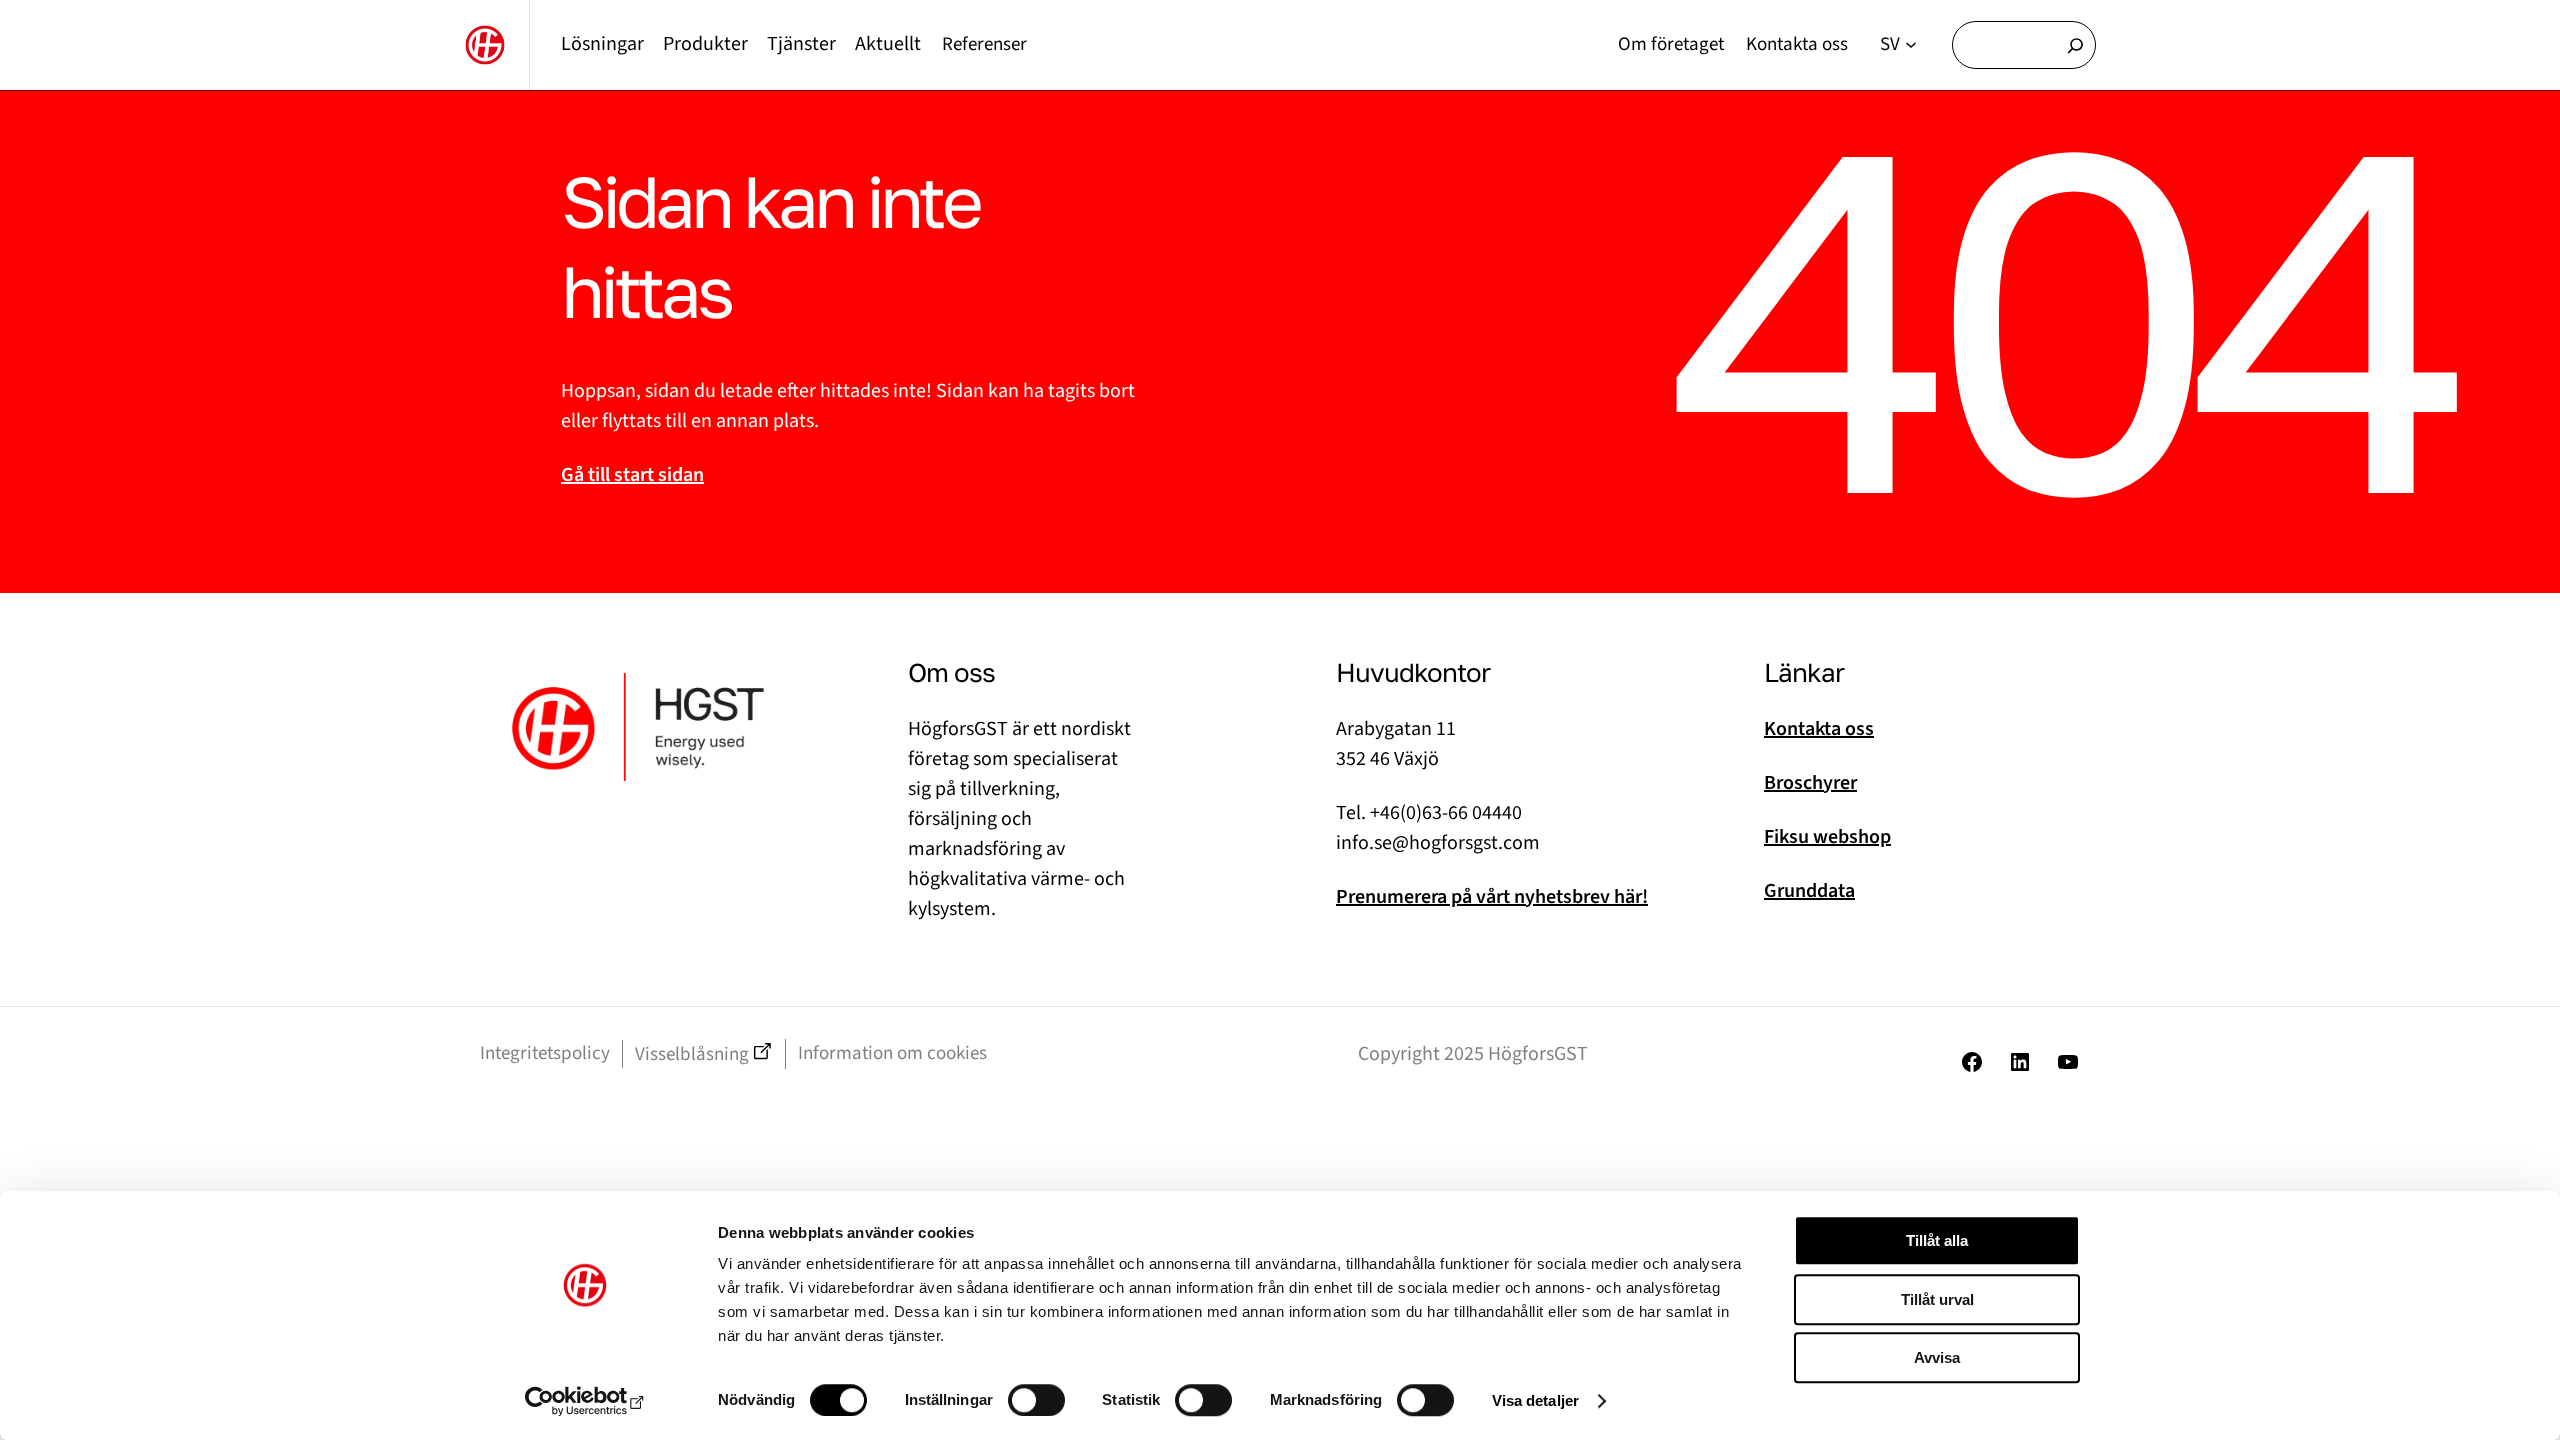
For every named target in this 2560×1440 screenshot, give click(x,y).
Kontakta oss (1819, 729)
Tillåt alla (1937, 1240)
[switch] (1036, 1400)
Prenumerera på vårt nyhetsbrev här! (1492, 897)
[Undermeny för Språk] (1911, 45)
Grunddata (1809, 891)
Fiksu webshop (1827, 837)
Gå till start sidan (632, 475)
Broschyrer (1810, 783)
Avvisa (1937, 1357)
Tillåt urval (1937, 1299)
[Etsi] (2075, 45)
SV (1890, 44)
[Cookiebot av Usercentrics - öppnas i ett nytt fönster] (585, 1401)
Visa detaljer (1535, 1400)
